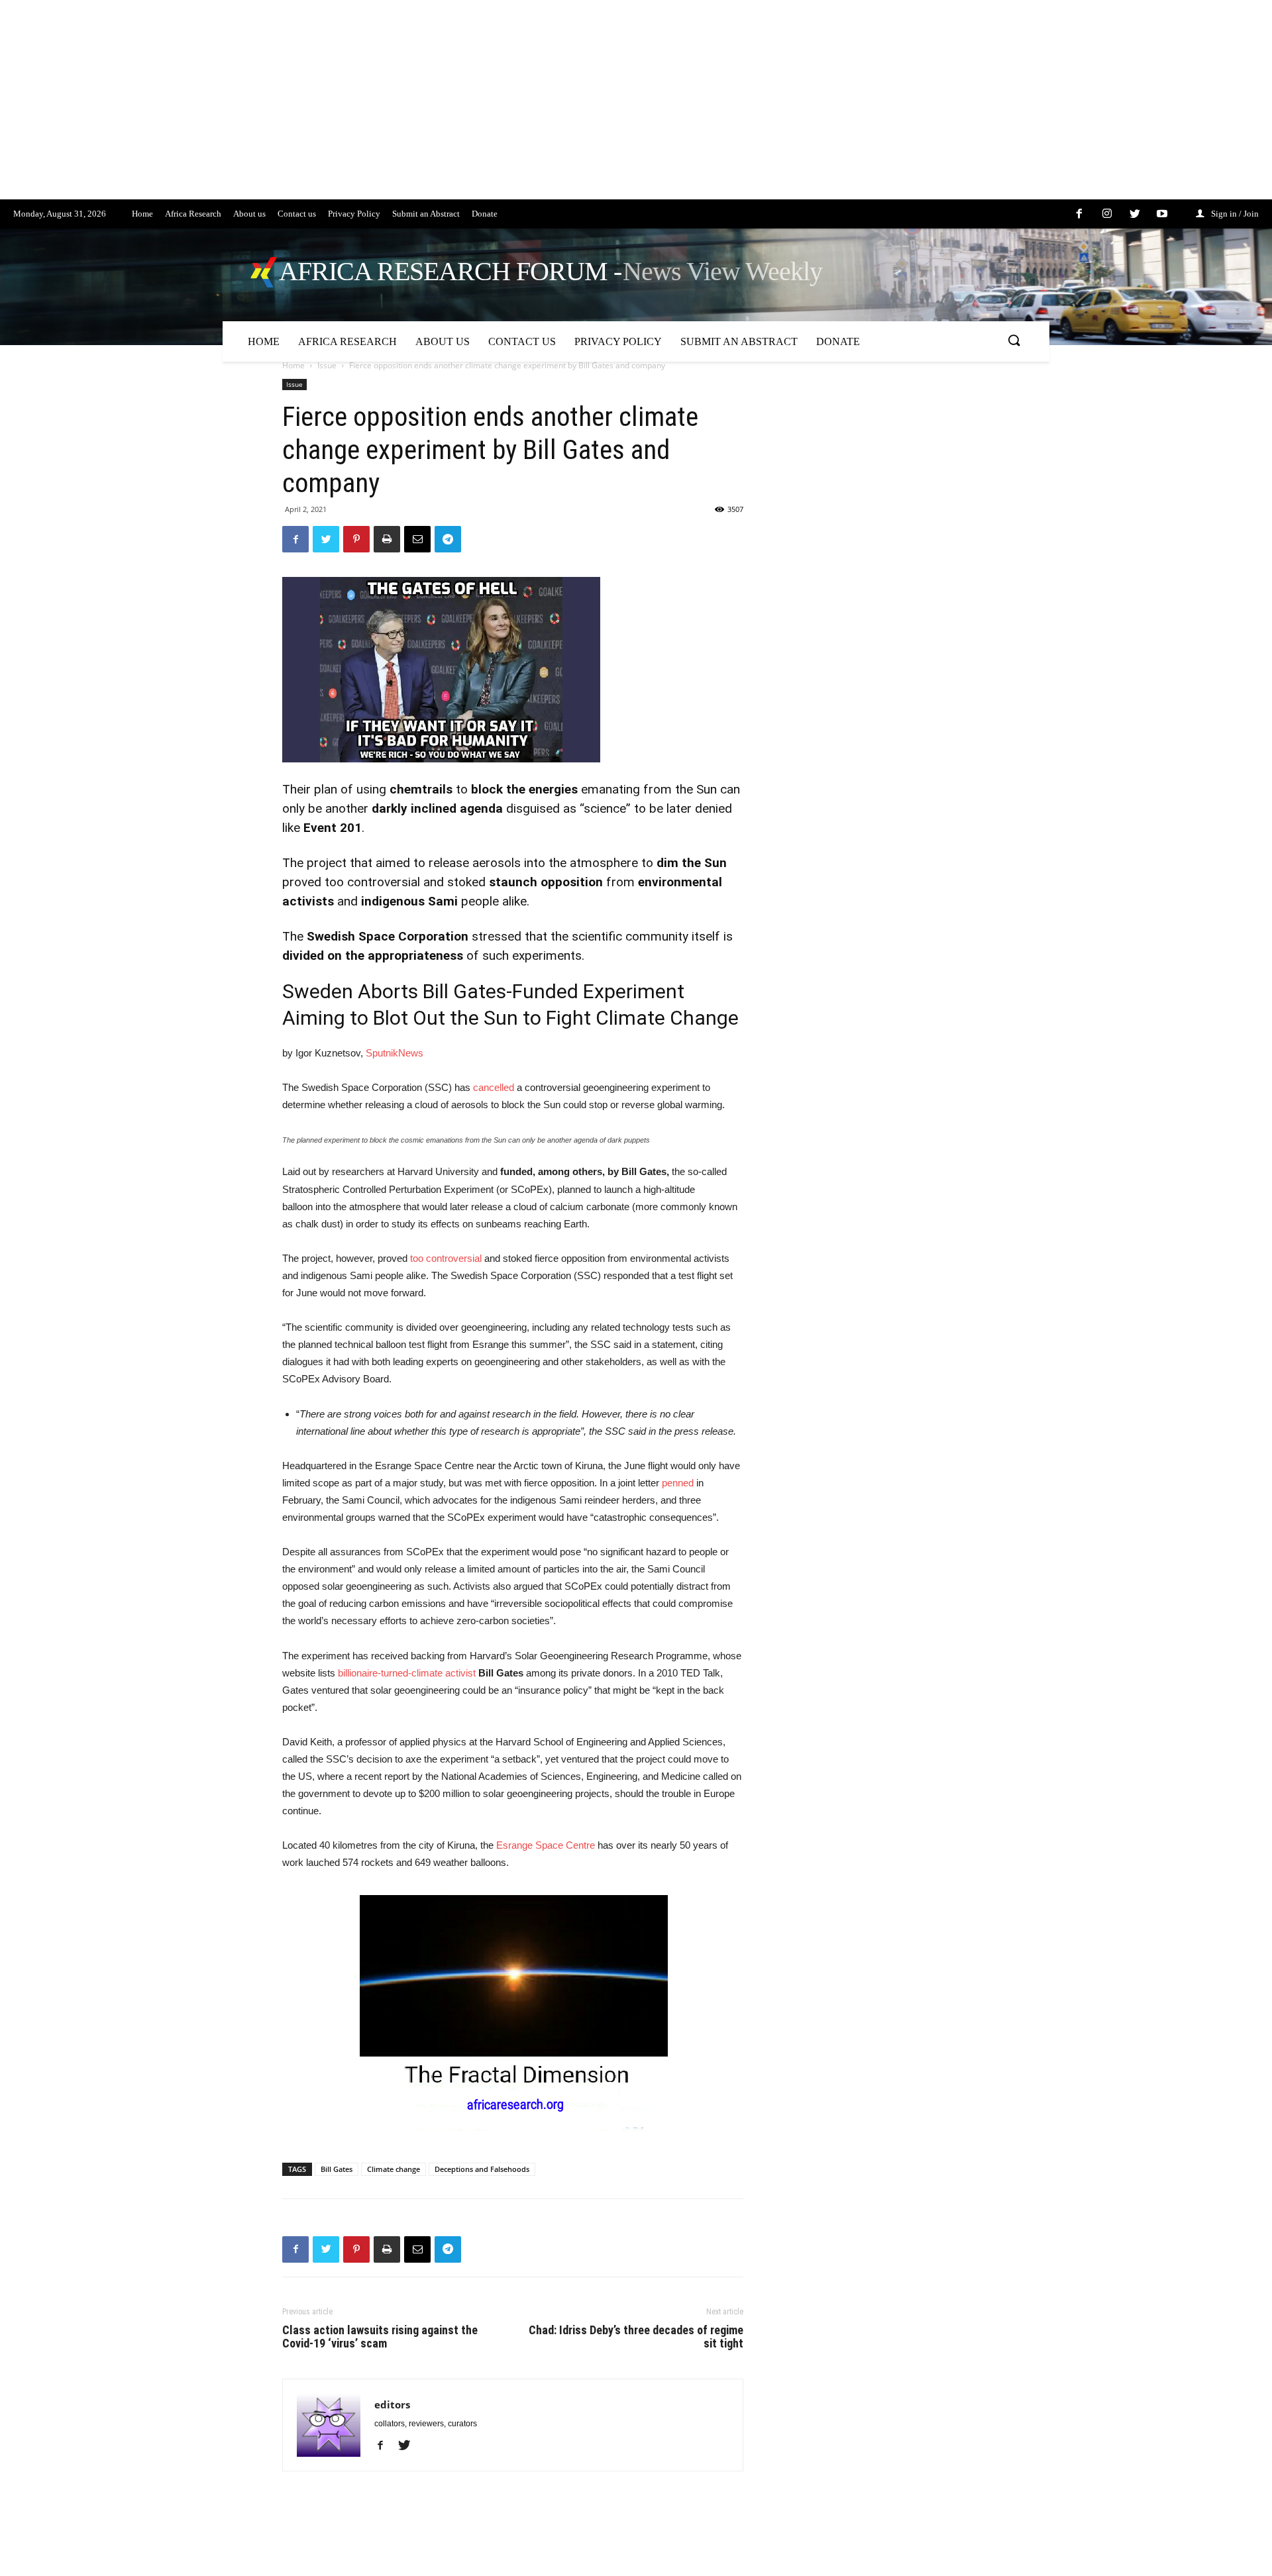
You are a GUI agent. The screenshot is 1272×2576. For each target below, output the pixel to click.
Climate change (394, 2169)
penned (678, 1483)
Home (293, 365)
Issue (327, 365)
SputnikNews (395, 1053)
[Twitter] (409, 2446)
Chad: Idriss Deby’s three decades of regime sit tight (636, 2337)
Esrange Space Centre (546, 1845)
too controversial (446, 1258)
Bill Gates (337, 2169)
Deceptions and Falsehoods (482, 2169)
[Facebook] (385, 2446)
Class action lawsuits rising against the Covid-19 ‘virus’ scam (380, 2337)
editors (392, 2404)
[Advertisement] (397, 107)
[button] (1014, 341)
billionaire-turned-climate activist (407, 1673)
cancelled (494, 1087)
